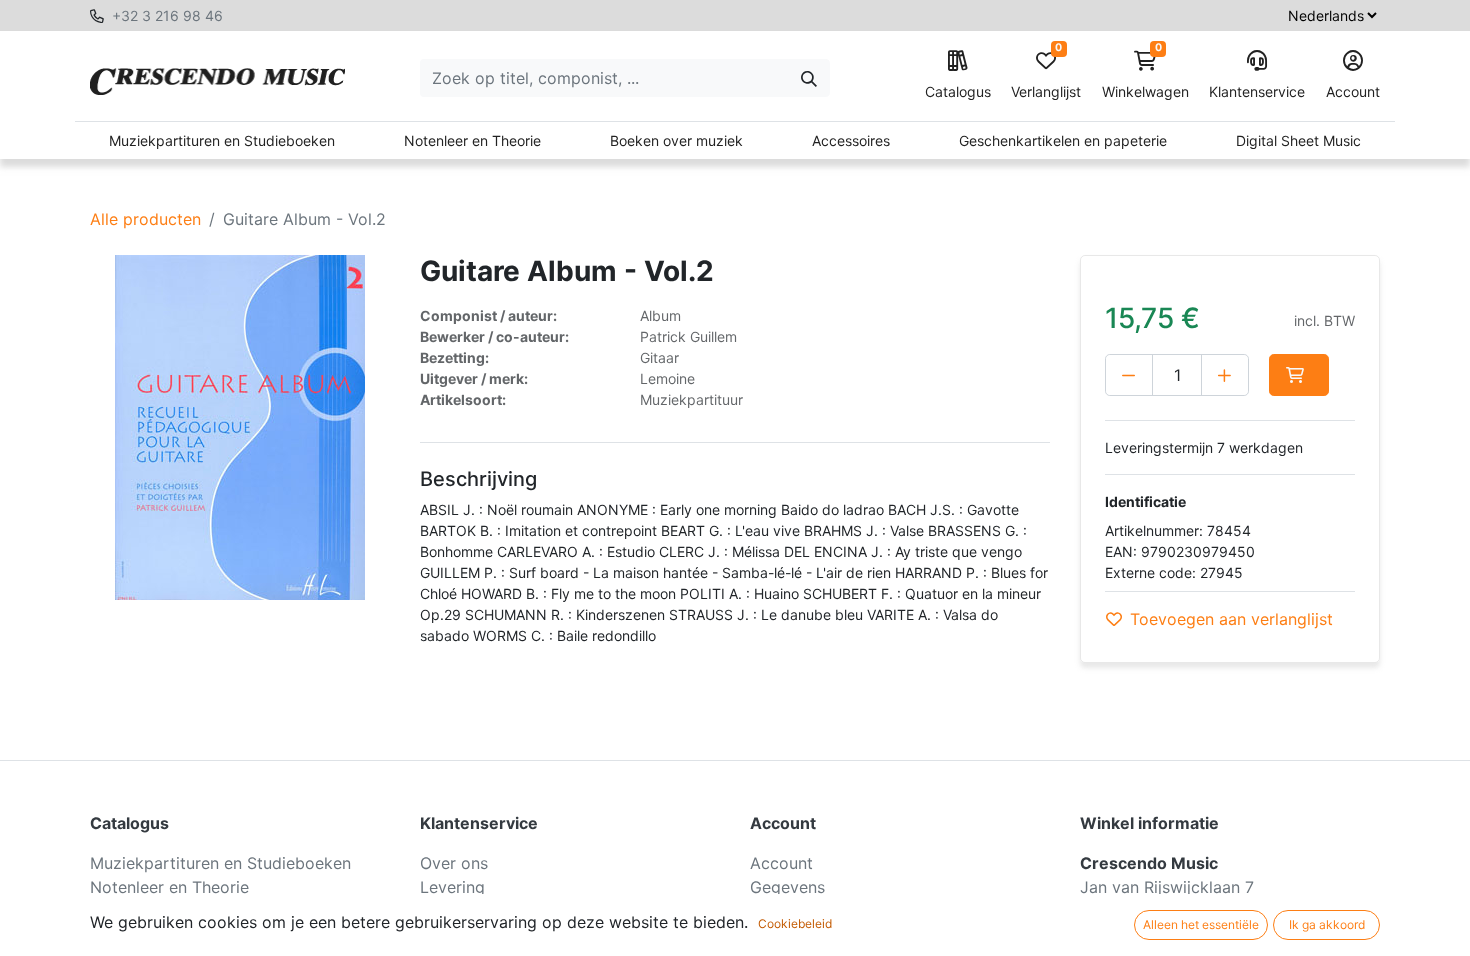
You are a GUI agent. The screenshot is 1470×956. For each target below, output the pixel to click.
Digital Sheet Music (1298, 140)
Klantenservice (1257, 91)
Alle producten (145, 219)
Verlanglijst (1046, 75)
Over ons (454, 863)
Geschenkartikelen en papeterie (1063, 140)
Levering (452, 887)
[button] (1299, 375)
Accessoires (851, 140)
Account (1353, 91)
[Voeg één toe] (1225, 375)
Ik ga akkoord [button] (1327, 924)
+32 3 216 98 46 (167, 15)
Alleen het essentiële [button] (1201, 924)
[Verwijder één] (1129, 375)
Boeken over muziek (676, 140)
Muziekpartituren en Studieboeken (222, 140)
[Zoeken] (809, 78)
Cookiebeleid (795, 923)
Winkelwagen (1145, 75)
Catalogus (958, 91)
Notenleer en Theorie (472, 140)
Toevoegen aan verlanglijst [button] (1231, 619)
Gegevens (787, 887)
